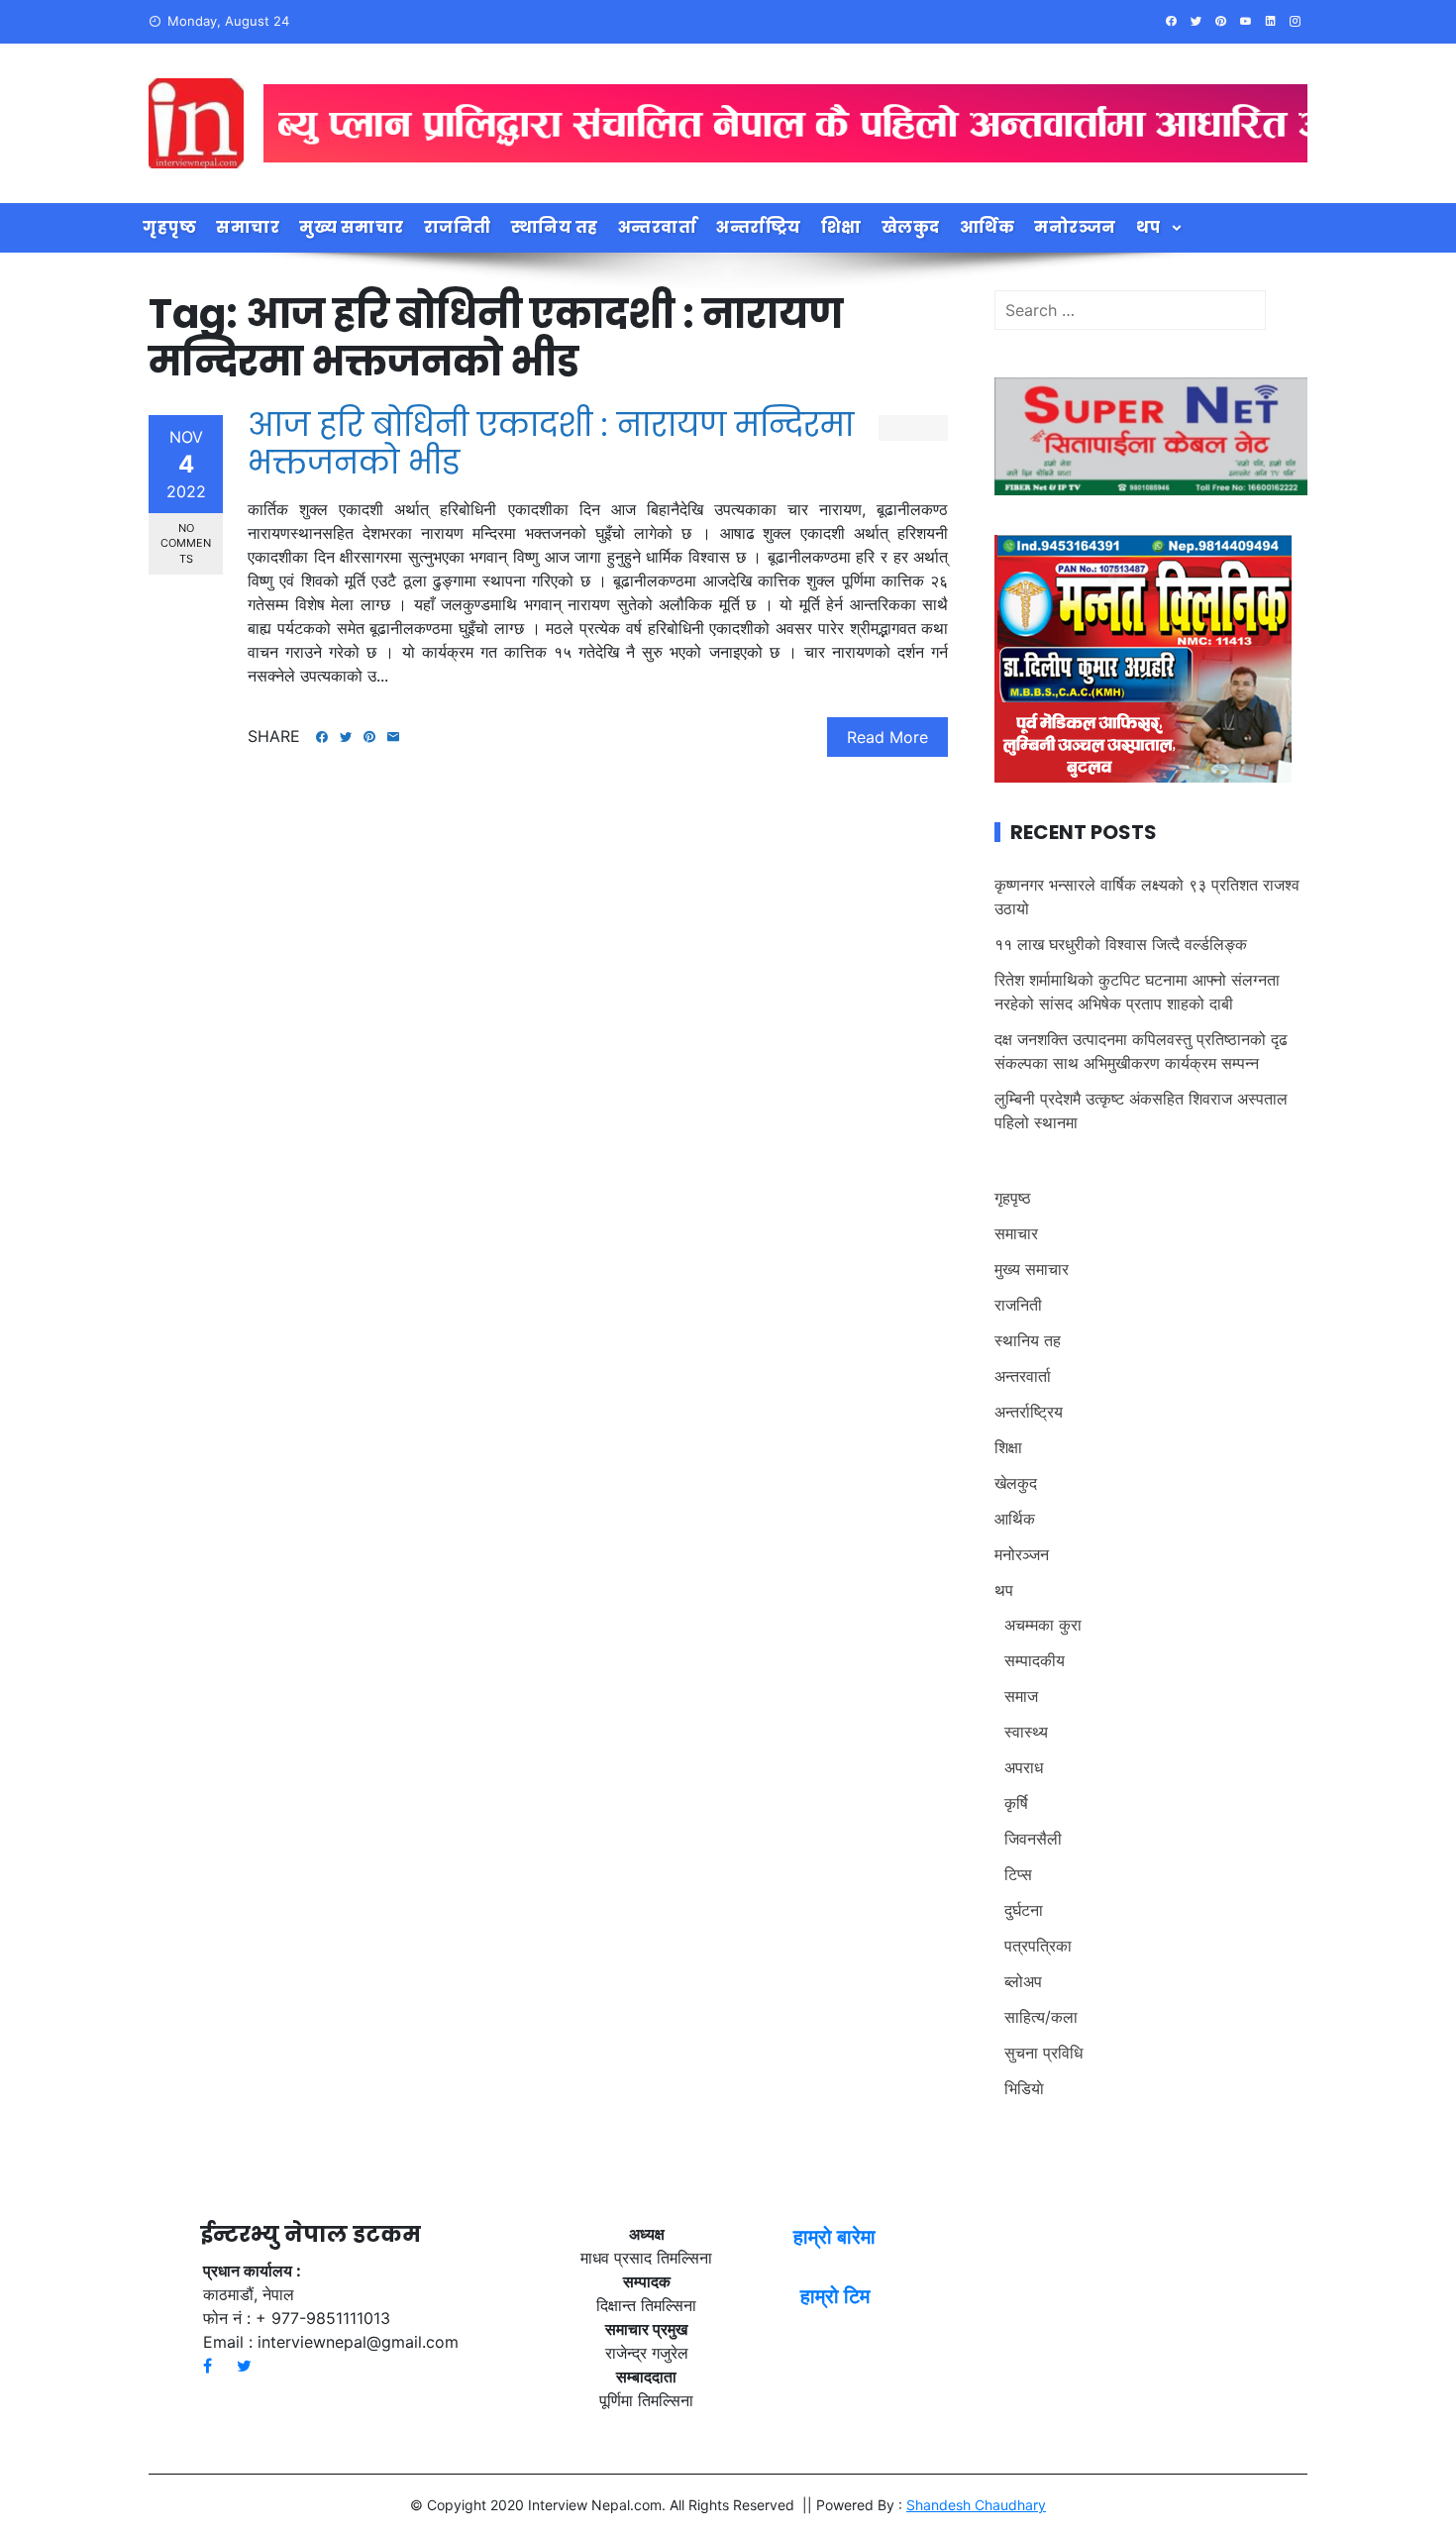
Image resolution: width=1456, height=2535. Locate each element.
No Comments (186, 543)
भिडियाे (1024, 2088)
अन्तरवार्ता (658, 227)
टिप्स (1018, 1874)
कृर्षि (1016, 1803)
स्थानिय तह (555, 227)
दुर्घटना (1024, 1910)
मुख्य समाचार (352, 227)
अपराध (1024, 1767)
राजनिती (458, 227)
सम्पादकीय (1035, 1660)
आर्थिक (988, 227)
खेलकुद (911, 227)
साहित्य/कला (1041, 2017)
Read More (887, 737)
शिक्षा (841, 227)
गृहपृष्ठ (169, 227)
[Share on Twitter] (346, 737)
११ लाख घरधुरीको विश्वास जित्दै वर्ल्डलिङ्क (1121, 944)
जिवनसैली (1033, 1839)
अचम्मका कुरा (1043, 1625)
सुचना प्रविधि (1043, 2053)
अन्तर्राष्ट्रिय (759, 227)
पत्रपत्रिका (1038, 1946)
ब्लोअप (1023, 1981)
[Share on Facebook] (322, 737)
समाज (1021, 1696)
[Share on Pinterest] (369, 737)
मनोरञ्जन (1075, 227)
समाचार (248, 227)
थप (1148, 227)
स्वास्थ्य (1026, 1732)
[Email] (393, 737)
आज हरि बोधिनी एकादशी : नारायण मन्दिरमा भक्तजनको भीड (551, 443)
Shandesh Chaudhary (976, 2505)
